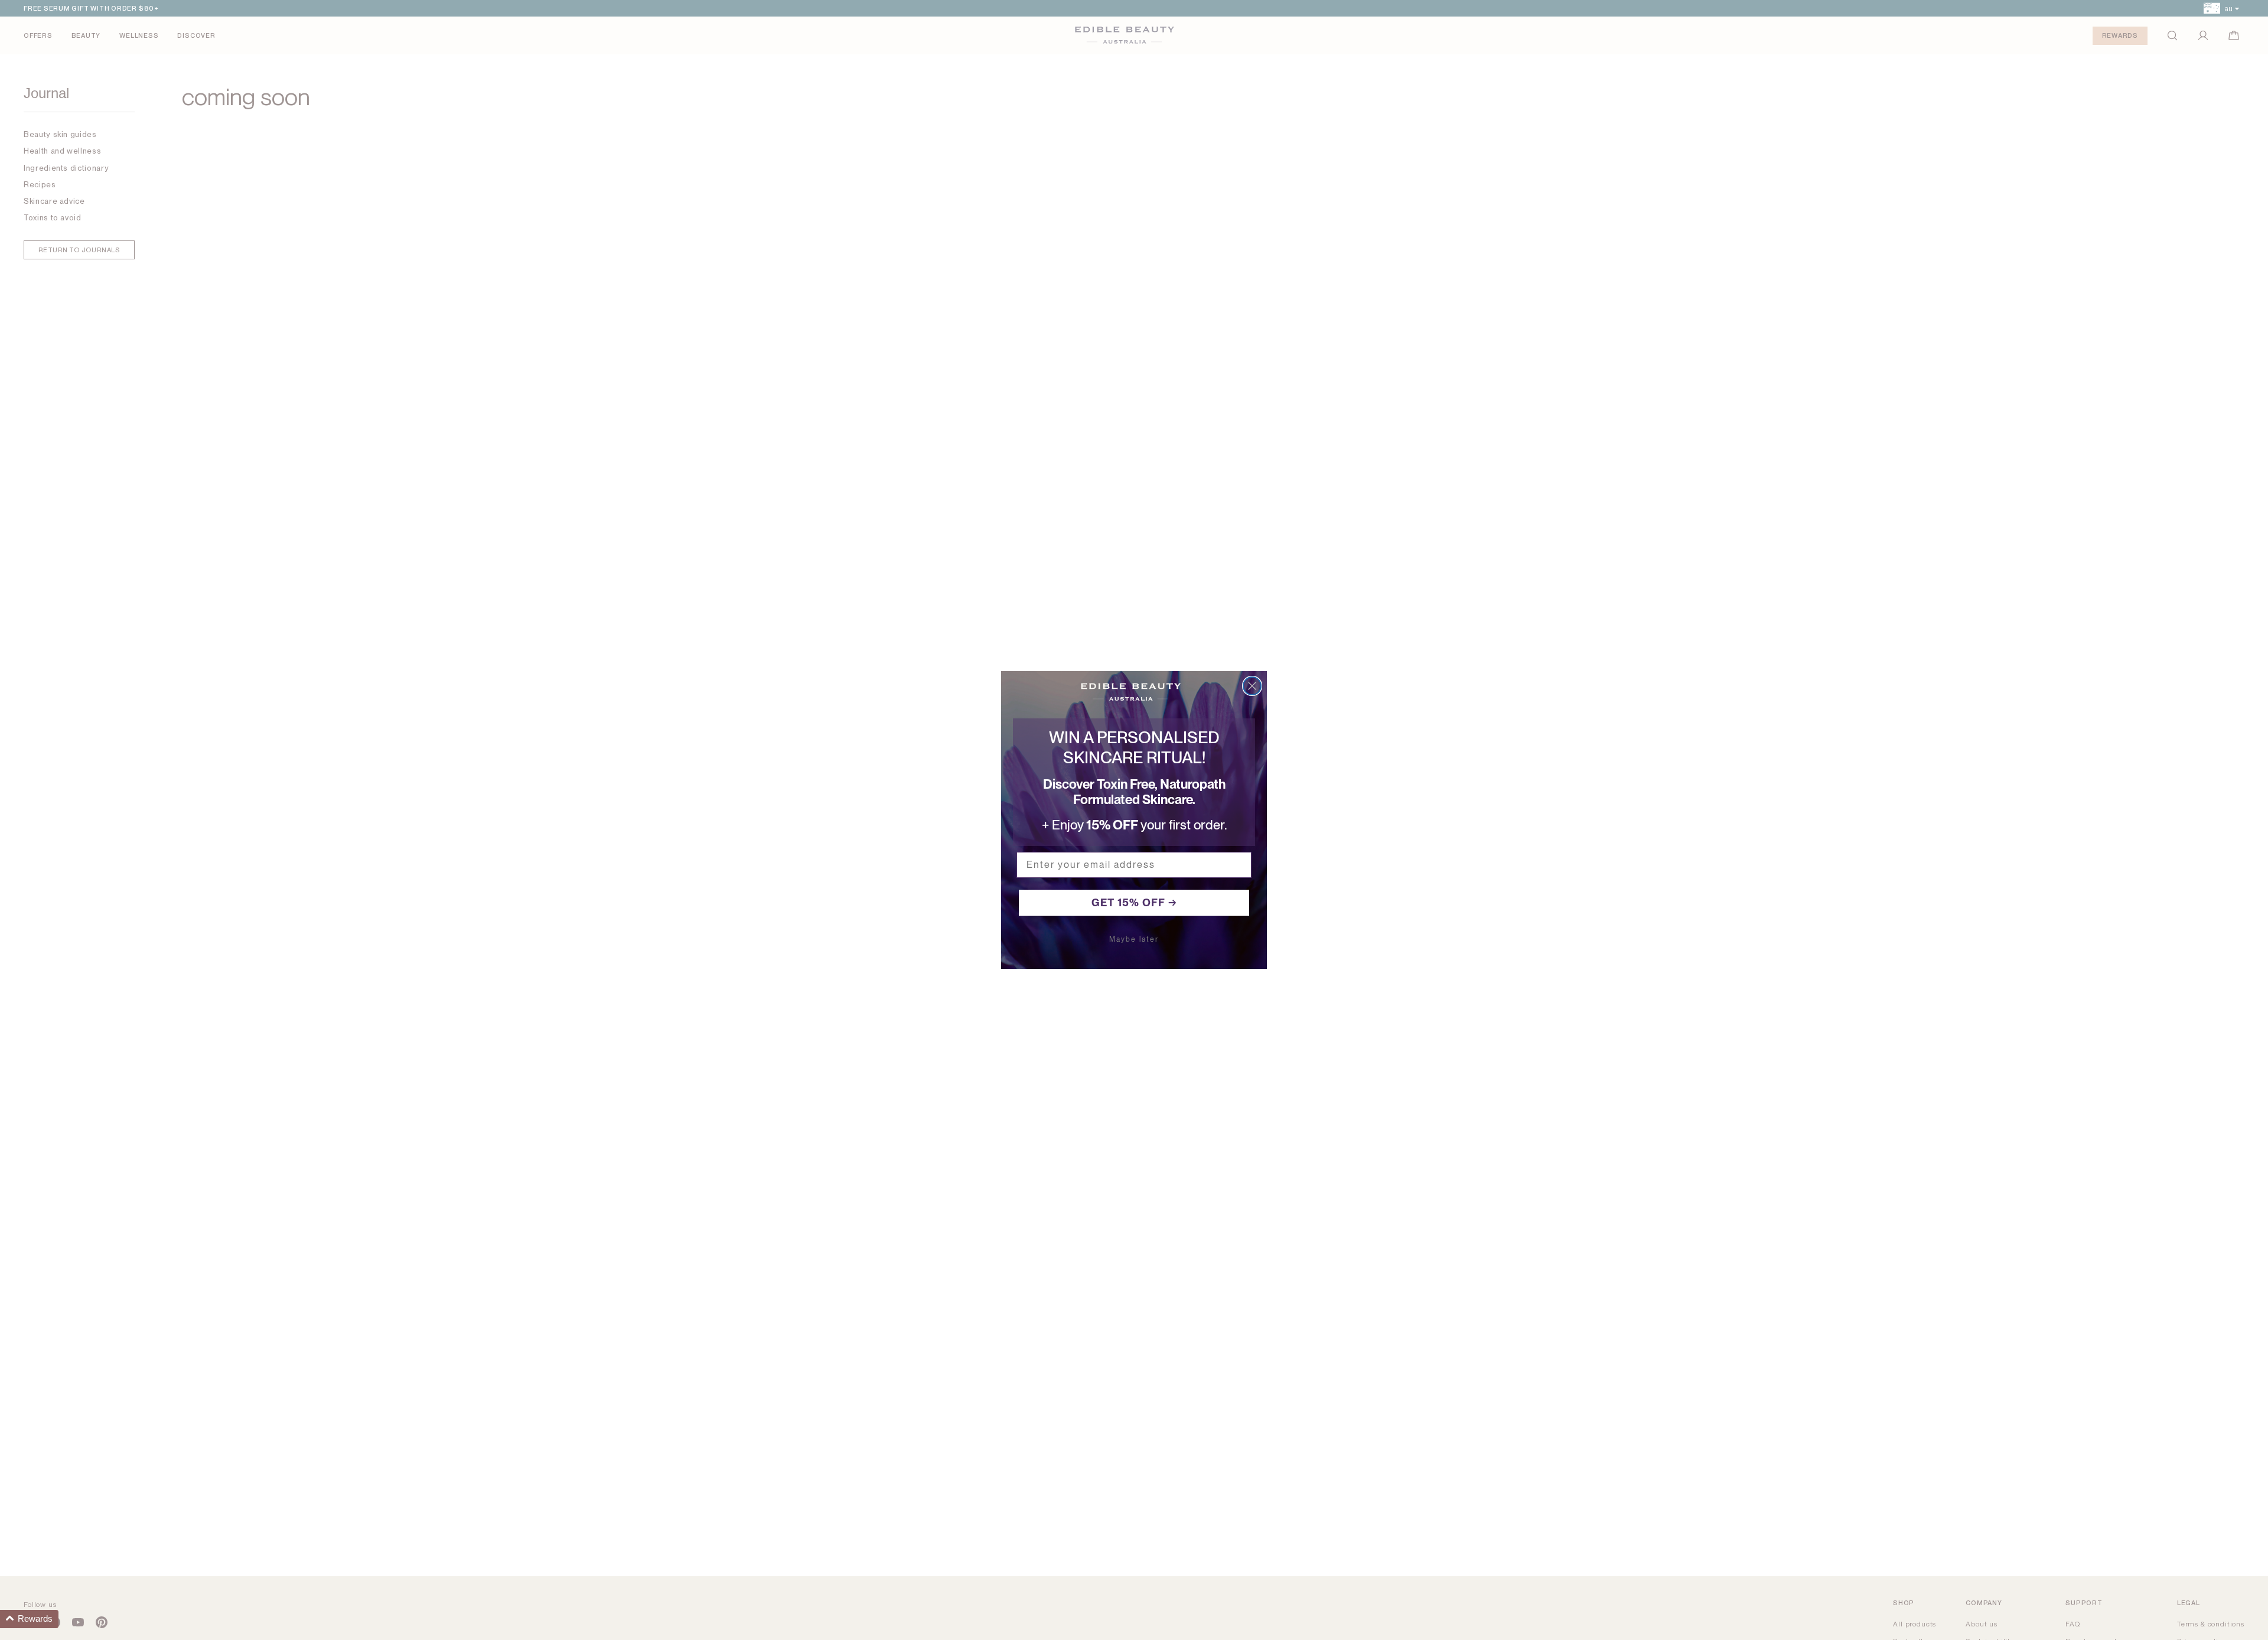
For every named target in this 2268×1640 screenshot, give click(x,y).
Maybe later (1134, 939)
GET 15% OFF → (1134, 902)
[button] (29, 1619)
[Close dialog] (1252, 686)
